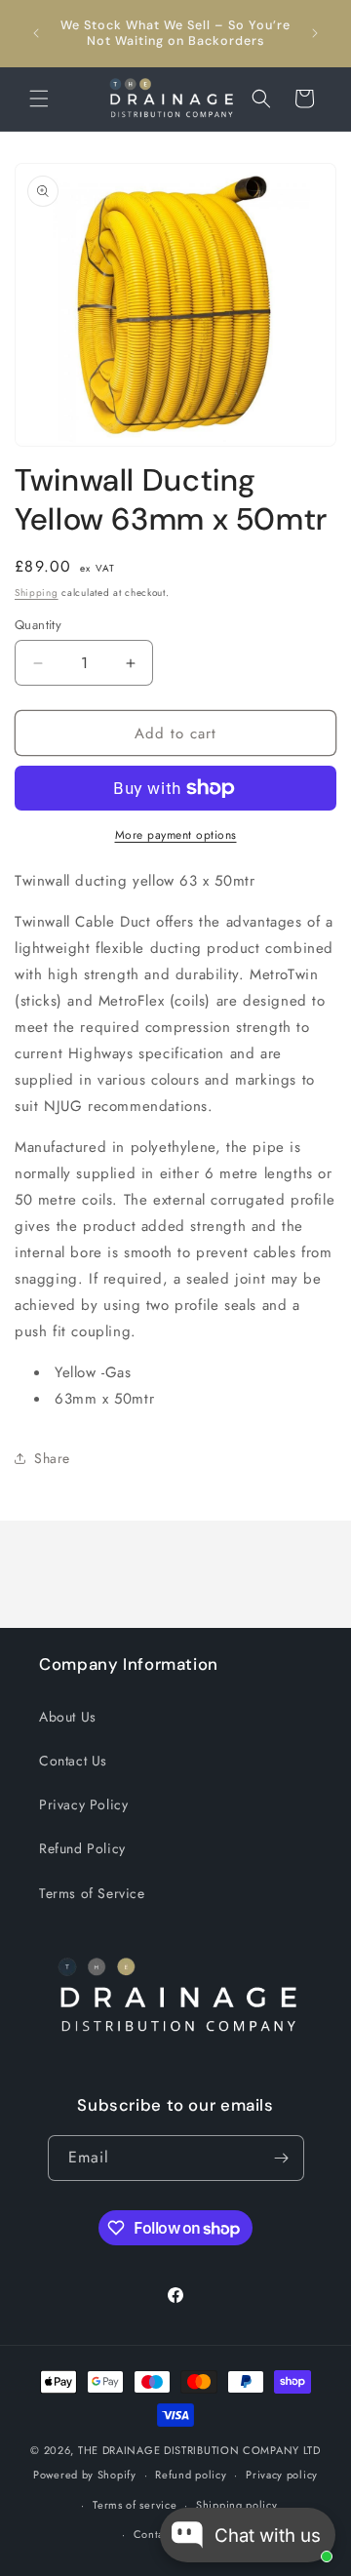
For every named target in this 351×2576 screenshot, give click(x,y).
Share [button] (52, 1458)
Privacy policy (282, 2475)
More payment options (176, 835)
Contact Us (73, 1761)
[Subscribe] (282, 2158)
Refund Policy (82, 1848)
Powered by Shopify (85, 2475)
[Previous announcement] (36, 33)
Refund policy (191, 2475)
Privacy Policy (83, 1804)
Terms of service (135, 2505)
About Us (68, 1717)
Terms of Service (92, 1893)
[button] (39, 99)
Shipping (37, 593)
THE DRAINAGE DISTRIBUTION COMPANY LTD (199, 2450)
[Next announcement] (315, 33)
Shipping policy (237, 2505)
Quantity (38, 625)
